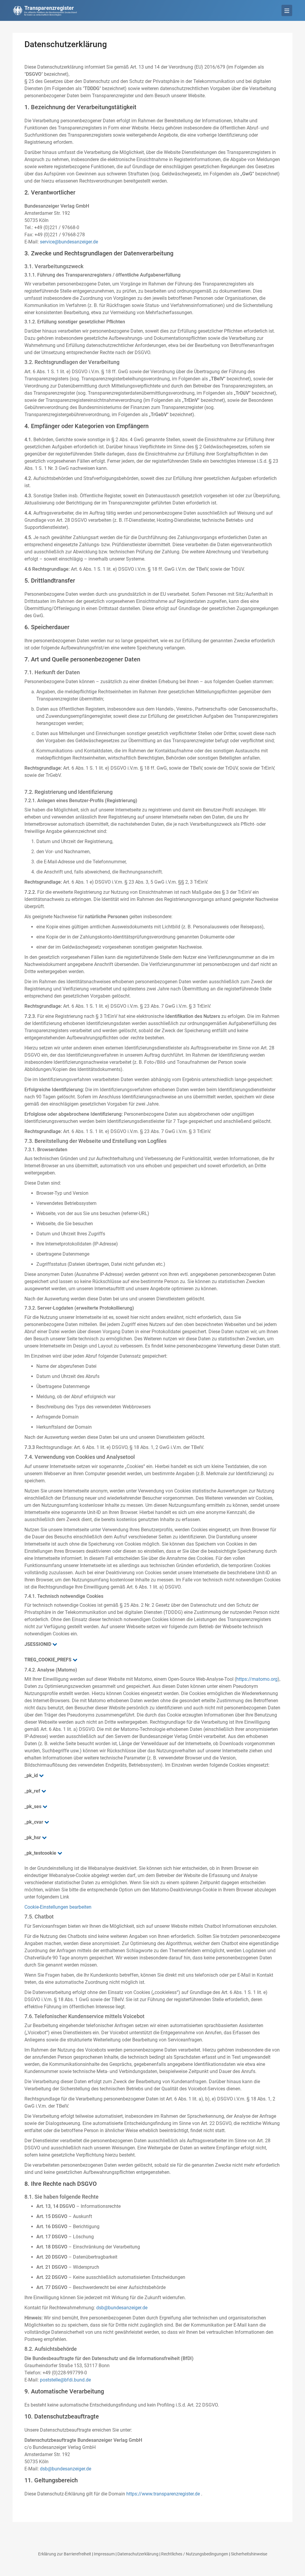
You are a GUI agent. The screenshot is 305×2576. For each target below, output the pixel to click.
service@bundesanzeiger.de (69, 242)
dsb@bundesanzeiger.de (122, 2308)
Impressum (104, 2554)
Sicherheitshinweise (249, 2554)
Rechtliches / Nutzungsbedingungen (195, 2554)
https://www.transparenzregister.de (163, 2494)
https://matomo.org (257, 1679)
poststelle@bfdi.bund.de (65, 2380)
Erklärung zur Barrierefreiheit (65, 2554)
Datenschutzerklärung (138, 2554)
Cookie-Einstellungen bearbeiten (58, 1907)
